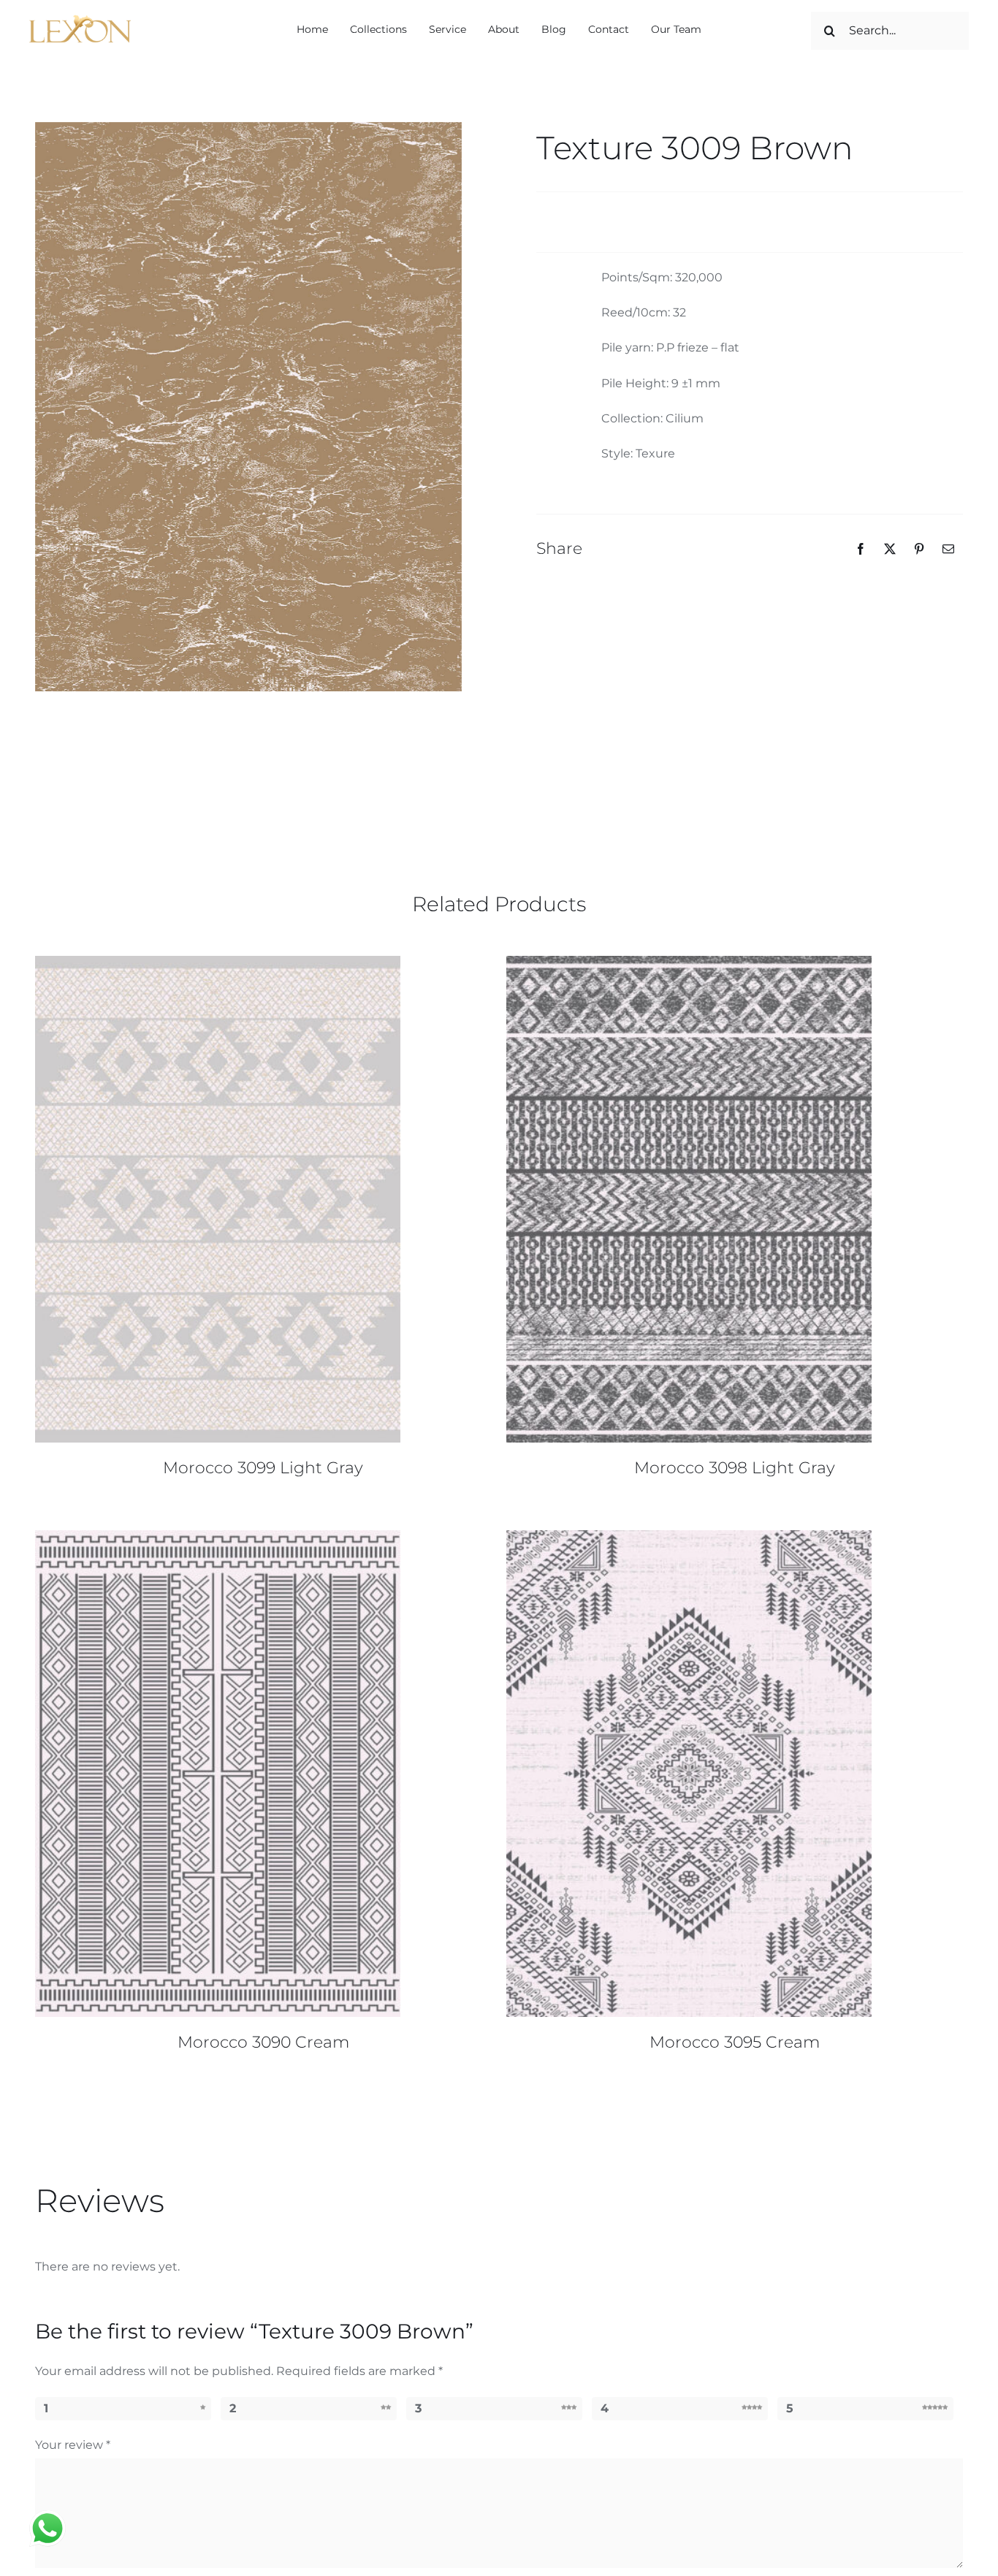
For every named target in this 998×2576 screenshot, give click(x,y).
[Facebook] (861, 549)
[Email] (948, 549)
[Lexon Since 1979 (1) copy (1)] (81, 20)
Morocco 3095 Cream (735, 2042)
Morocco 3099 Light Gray (263, 1468)
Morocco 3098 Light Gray (735, 1468)
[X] (890, 549)
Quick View (218, 1201)
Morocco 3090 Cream (263, 2042)
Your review (73, 2445)
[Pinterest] (919, 549)
